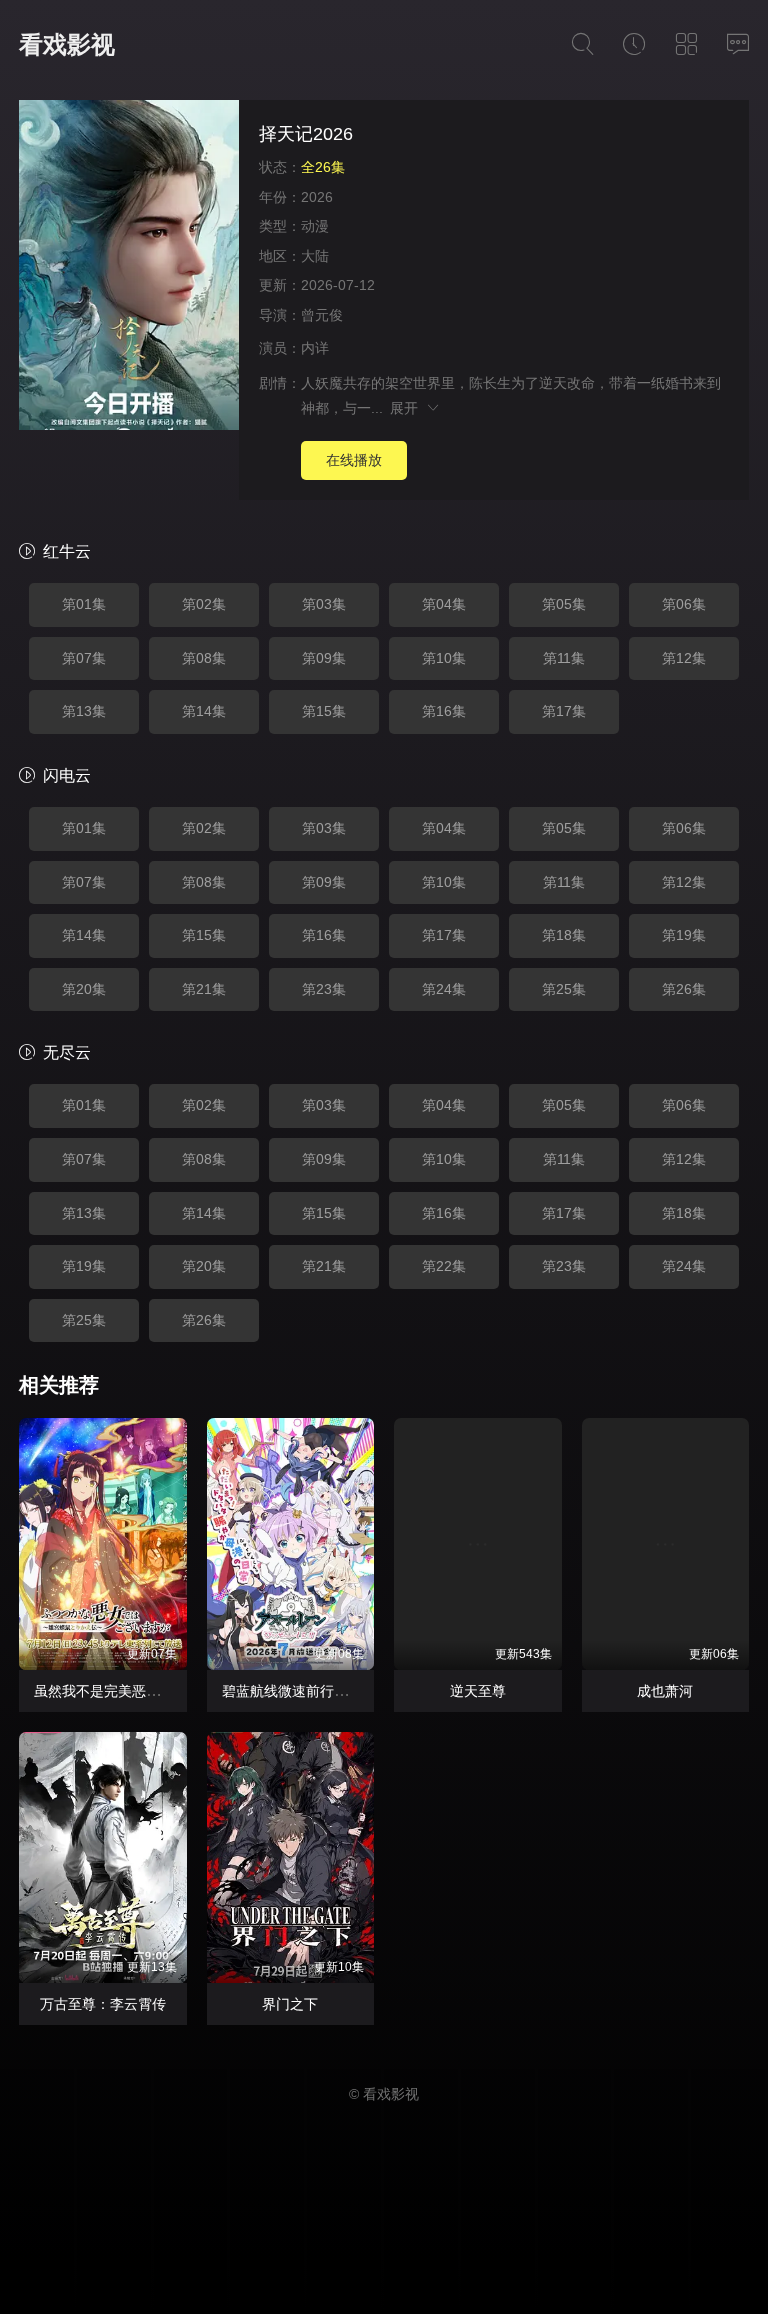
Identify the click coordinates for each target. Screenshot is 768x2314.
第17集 (564, 711)
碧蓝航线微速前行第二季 (299, 1691)
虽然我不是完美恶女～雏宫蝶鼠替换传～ (160, 1691)
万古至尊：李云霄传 (103, 2004)
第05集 (564, 604)
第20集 (84, 989)
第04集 (444, 604)
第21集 (204, 989)
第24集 (444, 989)
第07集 (84, 658)
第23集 (324, 989)
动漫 (315, 226)
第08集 (204, 658)
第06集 (684, 604)
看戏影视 (67, 44)
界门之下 (290, 2004)
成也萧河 (665, 1691)
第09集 (324, 658)
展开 (407, 408)
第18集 (564, 935)
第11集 (564, 658)
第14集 (204, 711)
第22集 (444, 1266)
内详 (315, 348)
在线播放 (354, 460)
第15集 (324, 711)
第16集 (444, 711)
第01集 (84, 604)
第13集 (84, 711)
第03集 (324, 604)
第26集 (684, 989)
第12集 (684, 658)
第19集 (684, 935)
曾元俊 (322, 315)
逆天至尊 (478, 1691)
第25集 (564, 989)
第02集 (204, 604)
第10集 (444, 658)
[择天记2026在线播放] (129, 268)
